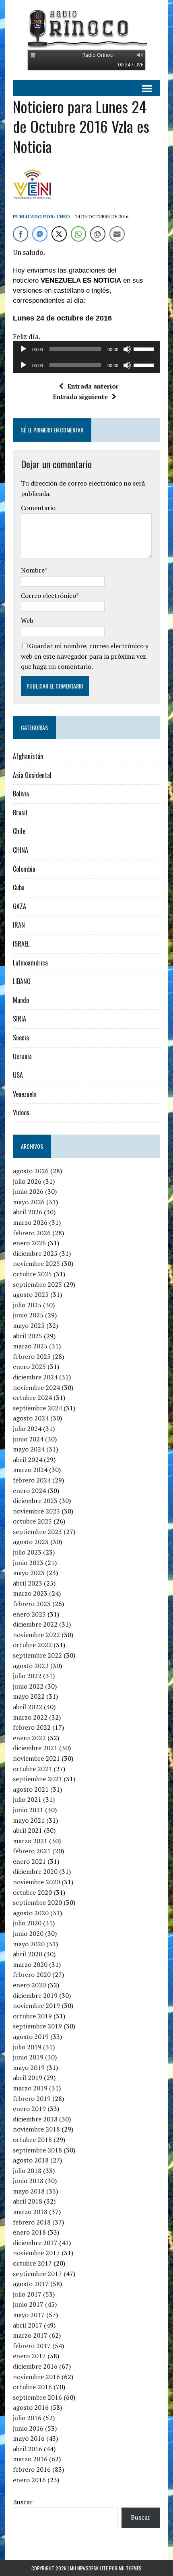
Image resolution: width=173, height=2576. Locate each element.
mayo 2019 (29, 2067)
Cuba (19, 887)
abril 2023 (28, 1583)
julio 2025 (27, 1305)
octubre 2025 (32, 1274)
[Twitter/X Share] (59, 234)
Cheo (63, 216)
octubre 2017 (32, 2263)
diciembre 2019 (35, 1995)
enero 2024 (29, 1491)
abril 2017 (28, 2325)
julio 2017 (27, 2294)
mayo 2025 (29, 1325)
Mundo (21, 1000)
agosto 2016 (31, 2407)
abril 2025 (28, 1336)
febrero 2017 (32, 2346)
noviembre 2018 (36, 2129)
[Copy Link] (98, 234)
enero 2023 (29, 1614)
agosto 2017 (31, 2284)
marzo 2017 (30, 2335)
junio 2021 (28, 1810)
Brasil (20, 812)
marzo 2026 (30, 1222)
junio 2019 (28, 2057)
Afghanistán (28, 756)
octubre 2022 (32, 1645)
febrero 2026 (32, 1233)
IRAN (19, 925)
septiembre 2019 (37, 2026)
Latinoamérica (30, 963)
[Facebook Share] (21, 234)
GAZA (20, 906)
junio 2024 (28, 1439)
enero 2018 (29, 2232)
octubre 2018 (32, 2140)
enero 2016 (29, 2480)
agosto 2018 (31, 2160)
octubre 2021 (32, 1769)
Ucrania (22, 1056)
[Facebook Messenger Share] (40, 234)
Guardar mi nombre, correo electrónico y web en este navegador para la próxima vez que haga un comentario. (85, 656)
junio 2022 (28, 1686)
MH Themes (130, 2568)
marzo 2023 (30, 1593)
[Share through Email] (117, 234)
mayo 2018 (29, 2191)
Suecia (21, 1038)
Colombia (24, 869)
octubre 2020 (32, 1892)
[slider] (145, 348)
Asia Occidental (32, 775)
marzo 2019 (30, 2088)
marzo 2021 (30, 1841)
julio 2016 (27, 2418)
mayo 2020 (29, 1944)
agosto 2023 (31, 1542)
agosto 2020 (31, 1913)
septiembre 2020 (37, 1902)
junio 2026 (28, 1191)
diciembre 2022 (35, 1624)
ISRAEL (21, 944)
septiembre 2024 (37, 1408)
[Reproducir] (23, 349)
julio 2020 (27, 1923)
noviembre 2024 (36, 1387)
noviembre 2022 (36, 1635)
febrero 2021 (32, 1851)
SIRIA (20, 1019)
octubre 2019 (32, 2016)
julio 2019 (27, 2047)
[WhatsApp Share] (78, 234)
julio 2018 (27, 2171)
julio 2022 (27, 1676)
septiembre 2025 (37, 1284)
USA (18, 1075)
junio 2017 (28, 2304)
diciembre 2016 (35, 2366)
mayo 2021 (29, 1820)
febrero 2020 (32, 1974)
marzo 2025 (30, 1346)
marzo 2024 (30, 1470)
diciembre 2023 (35, 1501)
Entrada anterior (93, 386)
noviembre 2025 (36, 1263)
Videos (21, 1112)
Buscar (23, 2502)
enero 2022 (29, 1738)
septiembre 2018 (37, 2150)
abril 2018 (28, 2201)
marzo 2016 (30, 2459)
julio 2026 (27, 1181)
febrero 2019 (32, 2098)
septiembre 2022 (37, 1655)
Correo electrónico (48, 595)
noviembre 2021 (36, 1758)
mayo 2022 (29, 1696)
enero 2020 (29, 1985)
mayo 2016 (29, 2438)
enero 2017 (29, 2356)
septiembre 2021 (37, 1779)
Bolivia (21, 794)
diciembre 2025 (35, 1253)
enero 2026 (29, 1243)
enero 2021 (29, 1861)
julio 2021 (27, 1799)
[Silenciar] (127, 349)
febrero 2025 (32, 1356)
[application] (86, 349)
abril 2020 (28, 1954)
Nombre (33, 570)
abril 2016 (28, 2449)
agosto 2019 (31, 2036)
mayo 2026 (29, 1202)
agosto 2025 (31, 1294)
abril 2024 (28, 1460)
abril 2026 (28, 1212)
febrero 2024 (32, 1480)
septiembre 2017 (37, 2274)
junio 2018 (28, 2181)
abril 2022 (28, 1707)
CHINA (21, 850)
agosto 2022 (31, 1666)
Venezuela (25, 1094)
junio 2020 (28, 1933)
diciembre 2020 (35, 1871)
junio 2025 (28, 1315)
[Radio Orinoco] (86, 28)
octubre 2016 (32, 2387)
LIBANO (22, 981)
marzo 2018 (30, 2212)
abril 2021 (28, 1830)
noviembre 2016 (36, 2377)
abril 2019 (28, 2078)
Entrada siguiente (80, 397)
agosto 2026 (31, 1171)
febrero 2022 (32, 1727)
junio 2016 (28, 2428)
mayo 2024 (29, 1449)
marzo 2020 (30, 1964)
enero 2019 (29, 2109)
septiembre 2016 (37, 2397)
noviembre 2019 (36, 2005)
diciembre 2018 (35, 2119)
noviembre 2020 (36, 1882)
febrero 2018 (32, 2222)
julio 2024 (27, 1429)
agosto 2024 (31, 1418)
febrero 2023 (32, 1604)
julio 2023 (27, 1552)
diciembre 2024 (35, 1377)
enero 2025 (29, 1367)
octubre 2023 (32, 1521)
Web (27, 620)
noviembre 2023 (36, 1511)
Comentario (38, 508)
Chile (19, 831)
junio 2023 (28, 1563)
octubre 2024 (32, 1398)
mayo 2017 (29, 2315)
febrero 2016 (32, 2469)
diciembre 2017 (35, 2243)
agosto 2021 (31, 1789)
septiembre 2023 (37, 1532)
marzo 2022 (30, 1717)
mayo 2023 (29, 1573)
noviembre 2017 (36, 2253)
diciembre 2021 (35, 1748)
